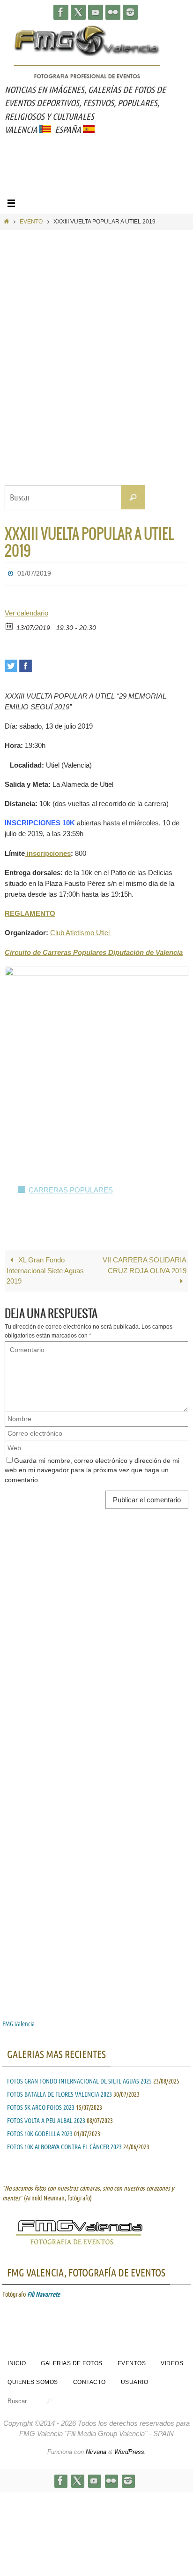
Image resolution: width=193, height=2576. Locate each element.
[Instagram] (130, 12)
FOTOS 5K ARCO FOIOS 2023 (41, 2105)
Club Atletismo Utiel (81, 930)
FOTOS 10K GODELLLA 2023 (40, 2131)
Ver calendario (26, 610)
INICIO (17, 2361)
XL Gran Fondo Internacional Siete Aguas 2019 (45, 1268)
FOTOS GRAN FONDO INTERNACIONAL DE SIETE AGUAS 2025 (79, 2078)
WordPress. (130, 2449)
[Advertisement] (99, 177)
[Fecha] (10, 623)
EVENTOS (132, 2361)
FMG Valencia (19, 2022)
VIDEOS (172, 2361)
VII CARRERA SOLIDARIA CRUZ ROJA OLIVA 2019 (145, 1262)
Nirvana (96, 2449)
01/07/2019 (34, 572)
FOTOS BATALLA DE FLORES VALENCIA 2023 (59, 2092)
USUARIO (135, 2380)
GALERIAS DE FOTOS (72, 2361)
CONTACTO (89, 2380)
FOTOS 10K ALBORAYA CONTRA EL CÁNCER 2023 (64, 2144)
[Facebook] (61, 12)
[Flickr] (113, 12)
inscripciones (48, 850)
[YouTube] (96, 12)
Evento (31, 222)
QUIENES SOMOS (33, 2380)
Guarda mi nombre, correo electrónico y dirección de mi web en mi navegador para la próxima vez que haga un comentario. (92, 1468)
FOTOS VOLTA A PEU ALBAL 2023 (46, 2118)
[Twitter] (78, 12)
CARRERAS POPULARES (71, 1188)
